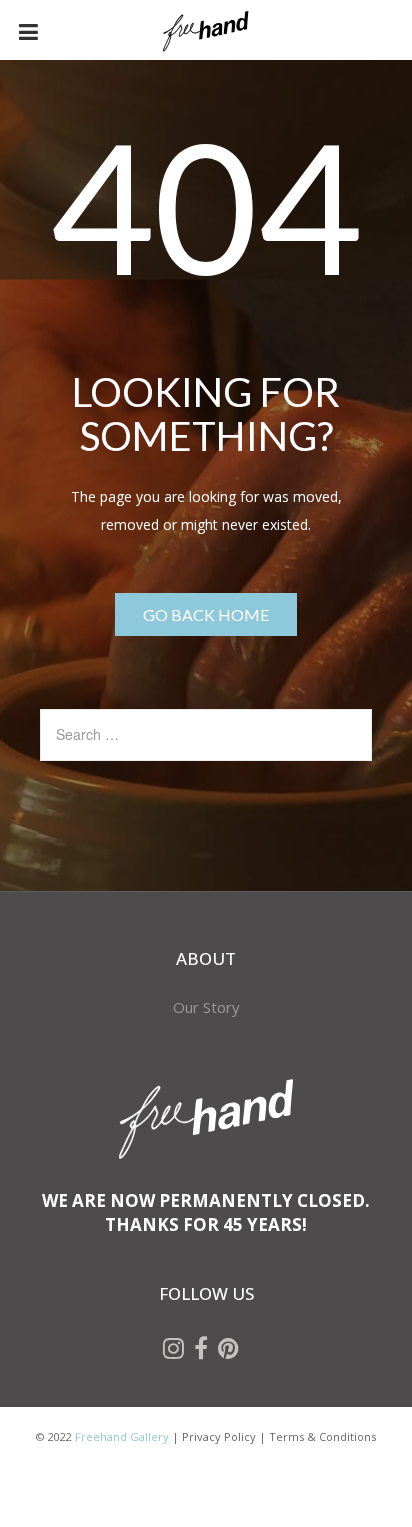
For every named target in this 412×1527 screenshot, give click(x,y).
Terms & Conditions (322, 1436)
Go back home (206, 614)
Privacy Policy (219, 1436)
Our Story (206, 1007)
